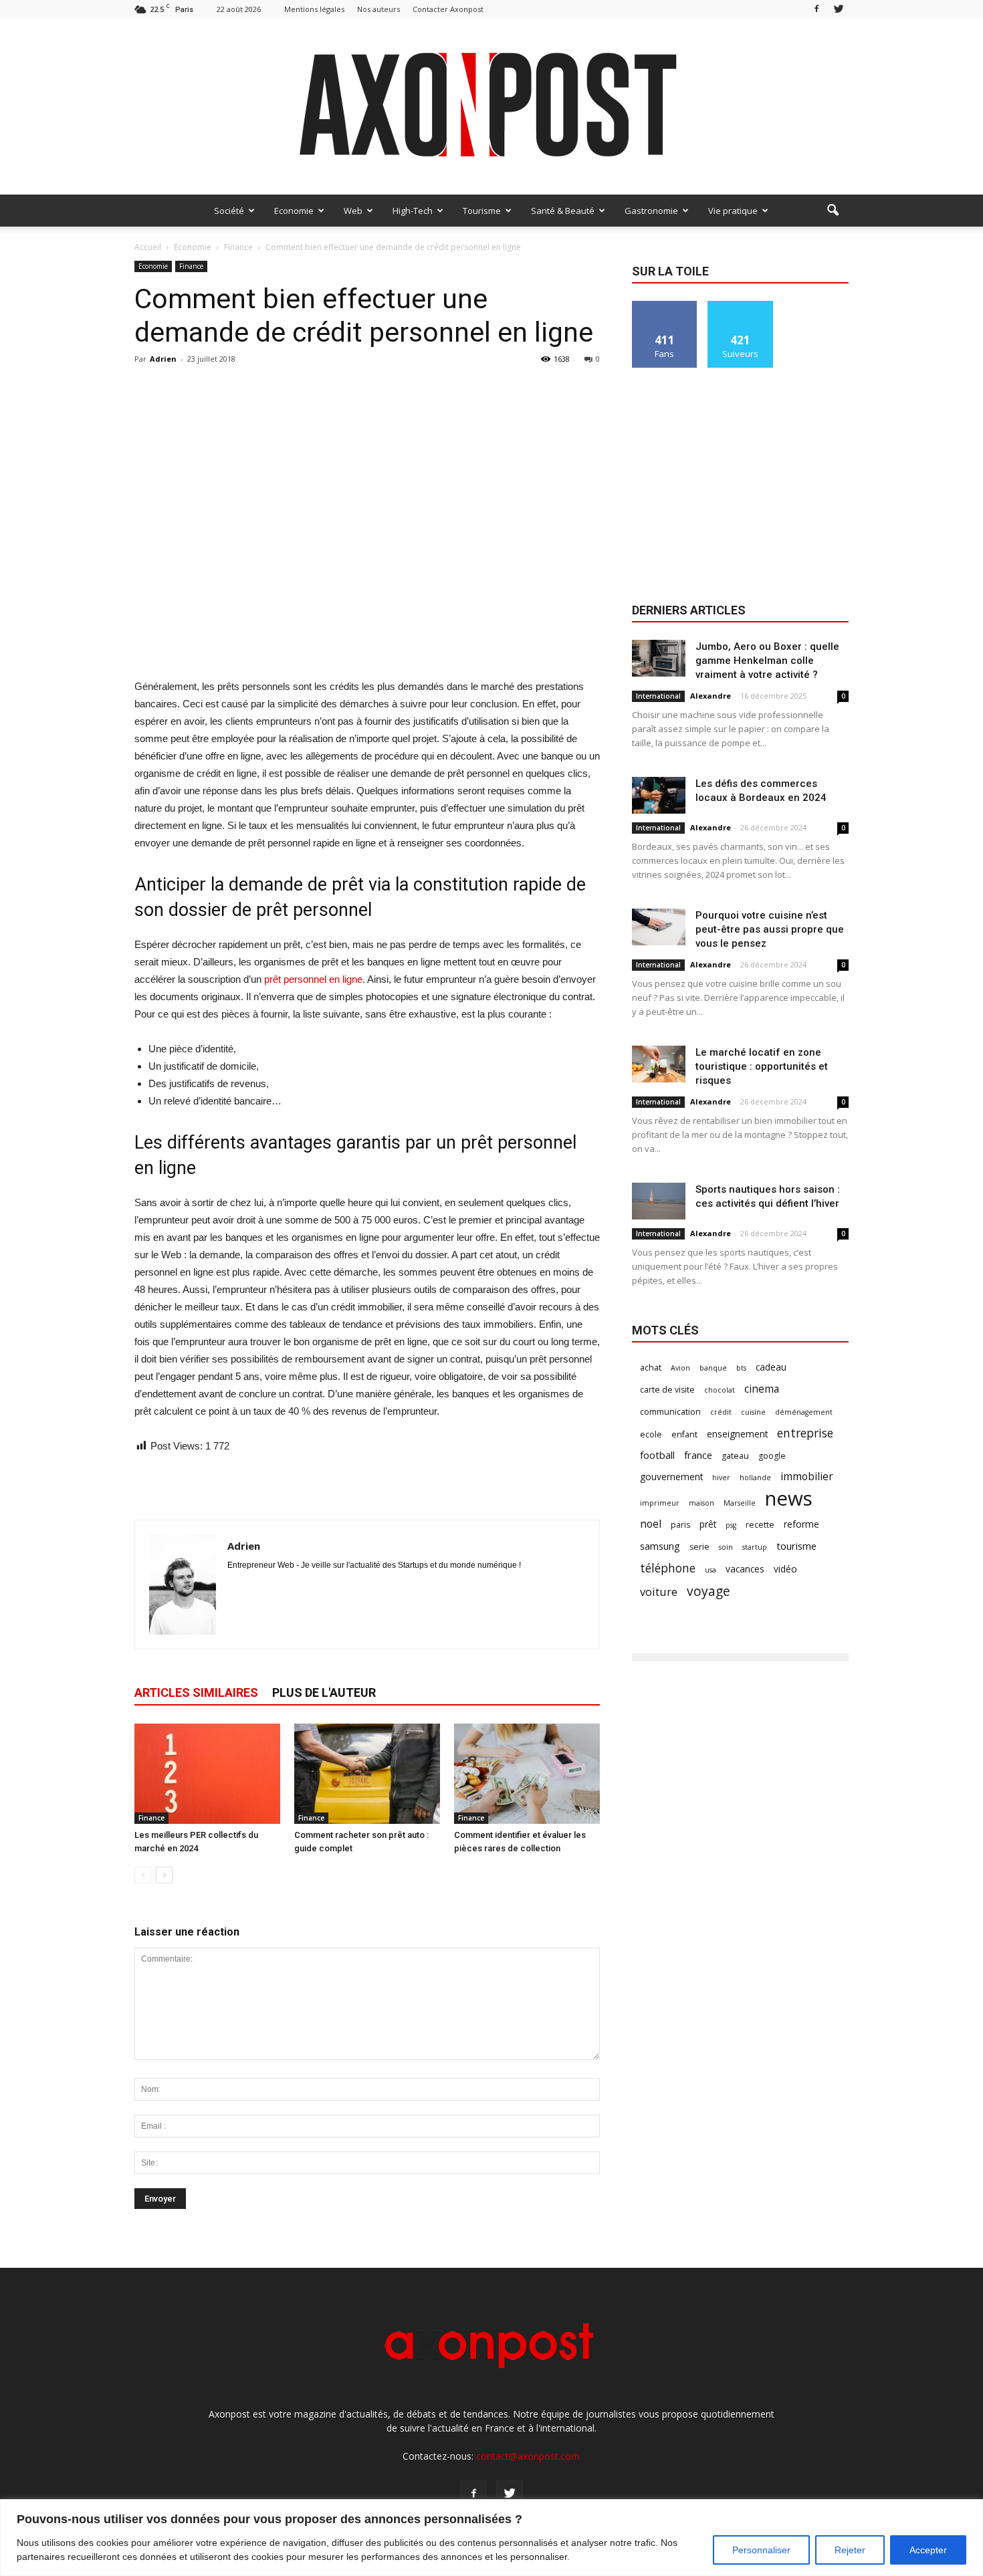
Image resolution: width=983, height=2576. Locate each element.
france (698, 1455)
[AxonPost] (491, 107)
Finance (191, 266)
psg (731, 1525)
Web (353, 211)
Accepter (928, 2550)
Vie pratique (733, 211)
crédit (721, 1412)
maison (701, 1503)
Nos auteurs (378, 9)
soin (726, 1547)
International (658, 696)
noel (651, 1524)
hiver (721, 1478)
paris (680, 1525)
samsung (660, 1546)
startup (755, 1547)
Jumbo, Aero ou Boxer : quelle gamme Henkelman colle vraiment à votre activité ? (767, 661)
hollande (755, 1478)
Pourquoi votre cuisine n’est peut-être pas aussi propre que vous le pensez (770, 929)
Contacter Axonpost (448, 9)
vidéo (785, 1569)
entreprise (805, 1433)
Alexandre (711, 696)
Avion (680, 1368)
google (772, 1456)
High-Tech (413, 211)
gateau (735, 1456)
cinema (762, 1389)
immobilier (807, 1477)
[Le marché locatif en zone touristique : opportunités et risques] (659, 1064)
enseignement (737, 1434)
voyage (708, 1591)
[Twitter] (839, 9)
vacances (745, 1569)
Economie (294, 211)
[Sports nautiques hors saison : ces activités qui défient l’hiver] (659, 1201)
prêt (708, 1524)
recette (760, 1525)
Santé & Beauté (563, 211)
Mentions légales (314, 9)
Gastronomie (651, 211)
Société (229, 211)
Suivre (741, 306)
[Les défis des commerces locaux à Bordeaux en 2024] (659, 795)
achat (651, 1368)
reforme (801, 1524)
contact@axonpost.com (528, 2456)
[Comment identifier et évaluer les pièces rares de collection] (527, 1774)
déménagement (804, 1412)
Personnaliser (761, 2550)
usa (711, 1570)
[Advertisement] (367, 644)
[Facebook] (816, 9)
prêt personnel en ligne (313, 979)
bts (741, 1368)
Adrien (163, 359)
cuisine (753, 1412)
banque (713, 1368)
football (657, 1455)
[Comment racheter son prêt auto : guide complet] (367, 1774)
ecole (651, 1434)
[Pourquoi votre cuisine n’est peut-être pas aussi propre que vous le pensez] (659, 927)
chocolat (720, 1390)
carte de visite (667, 1390)
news (789, 1499)
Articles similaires (196, 1692)
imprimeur (660, 1503)
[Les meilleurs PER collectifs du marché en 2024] (207, 1774)
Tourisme (482, 211)
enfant (684, 1434)
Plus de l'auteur (324, 1692)
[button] (833, 211)
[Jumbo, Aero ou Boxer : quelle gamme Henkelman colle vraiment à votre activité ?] (659, 658)
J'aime (665, 306)
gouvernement (671, 1477)
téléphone (668, 1568)
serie (699, 1547)
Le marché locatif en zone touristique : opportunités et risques (762, 1066)
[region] (491, 2538)
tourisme (796, 1546)
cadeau (771, 1367)
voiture (659, 1592)
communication (670, 1412)
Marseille (740, 1503)
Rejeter (850, 2550)
